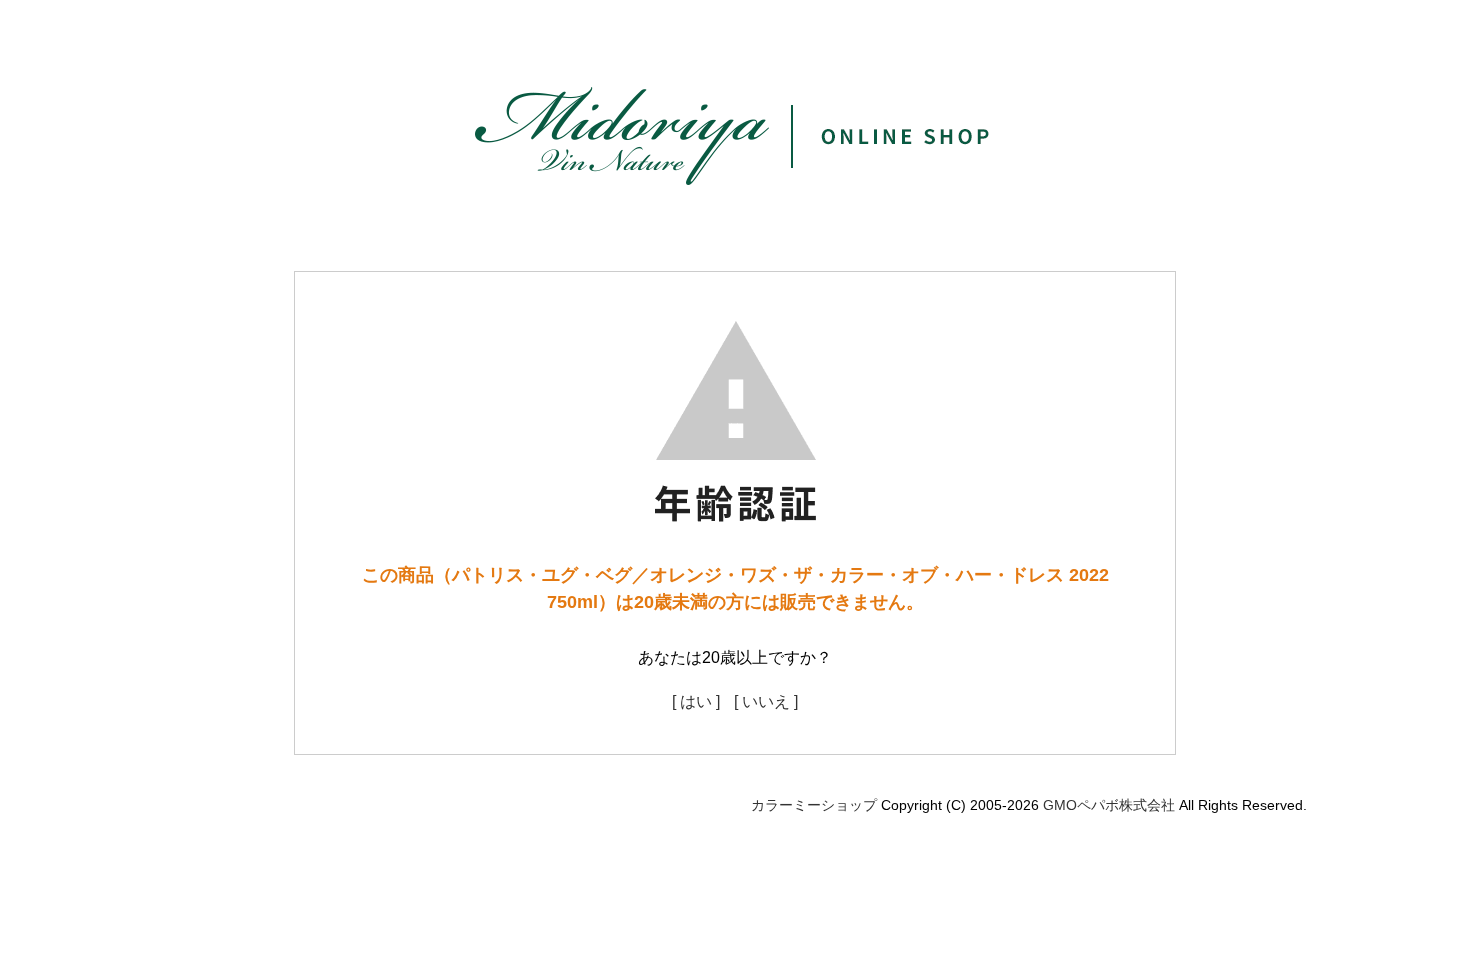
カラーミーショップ (814, 805)
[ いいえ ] (766, 701)
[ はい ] (696, 701)
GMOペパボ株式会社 (1109, 805)
